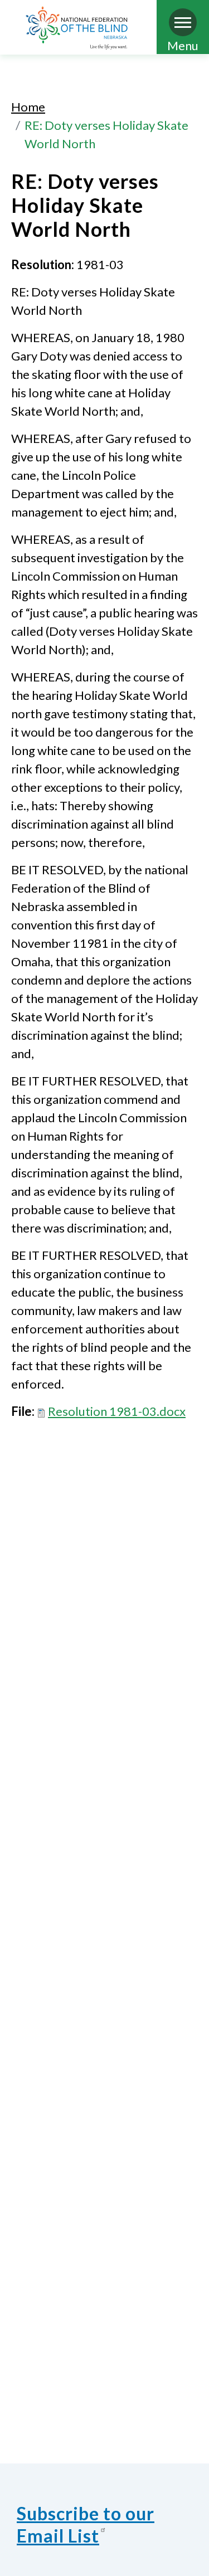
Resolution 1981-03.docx (117, 1411)
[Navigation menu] (183, 22)
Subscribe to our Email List (86, 2524)
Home (28, 107)
